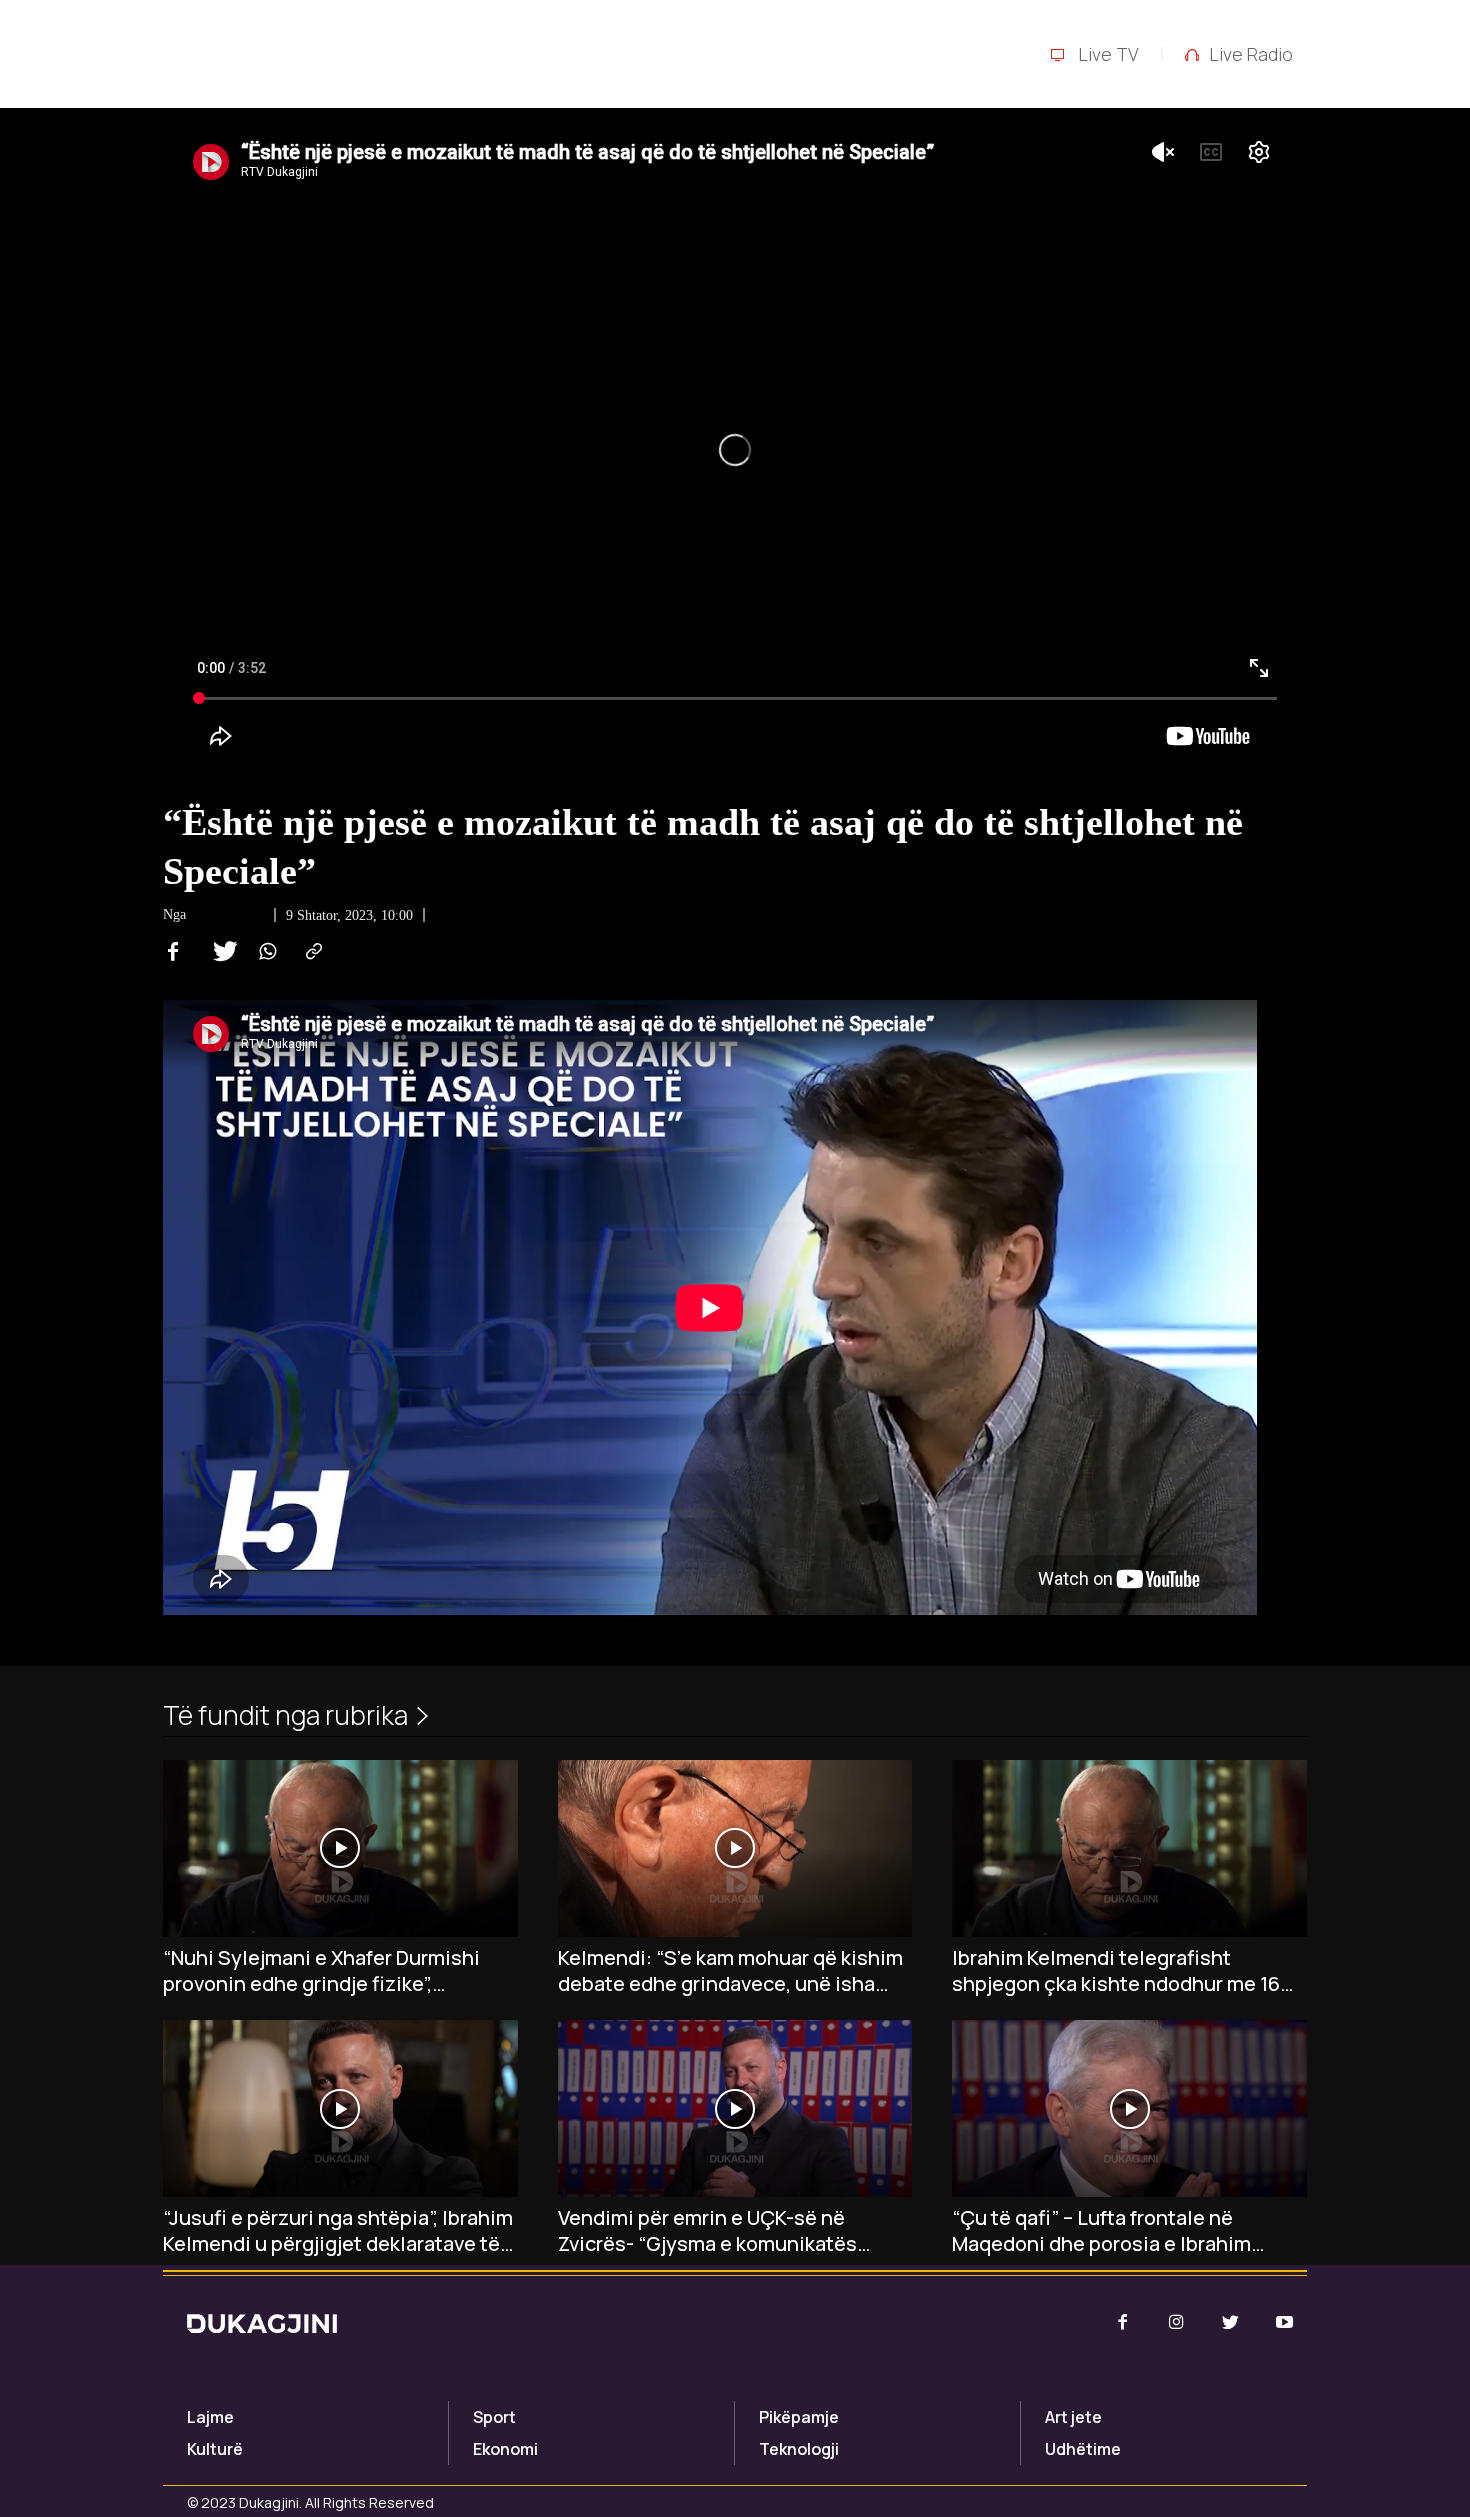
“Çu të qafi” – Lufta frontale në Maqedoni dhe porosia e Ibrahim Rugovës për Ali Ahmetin (1101, 2231)
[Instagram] (1176, 2323)
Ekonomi (505, 2449)
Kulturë (215, 2449)
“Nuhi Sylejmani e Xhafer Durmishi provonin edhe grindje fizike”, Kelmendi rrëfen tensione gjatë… (321, 1971)
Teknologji (799, 2449)
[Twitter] (219, 952)
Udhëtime (1083, 2449)
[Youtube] (1285, 2323)
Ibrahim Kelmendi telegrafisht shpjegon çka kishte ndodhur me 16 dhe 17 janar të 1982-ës (1116, 1971)
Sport (494, 2417)
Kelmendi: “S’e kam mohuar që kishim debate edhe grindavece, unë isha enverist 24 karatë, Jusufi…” (730, 1971)
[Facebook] (173, 952)
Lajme (210, 2417)
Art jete (1073, 2417)
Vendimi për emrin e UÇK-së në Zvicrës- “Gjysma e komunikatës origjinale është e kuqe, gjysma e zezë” (711, 2231)
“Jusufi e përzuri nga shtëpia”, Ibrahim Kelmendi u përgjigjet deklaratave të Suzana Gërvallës (338, 2231)
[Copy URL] (311, 952)
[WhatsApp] (265, 952)
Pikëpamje (799, 2417)
